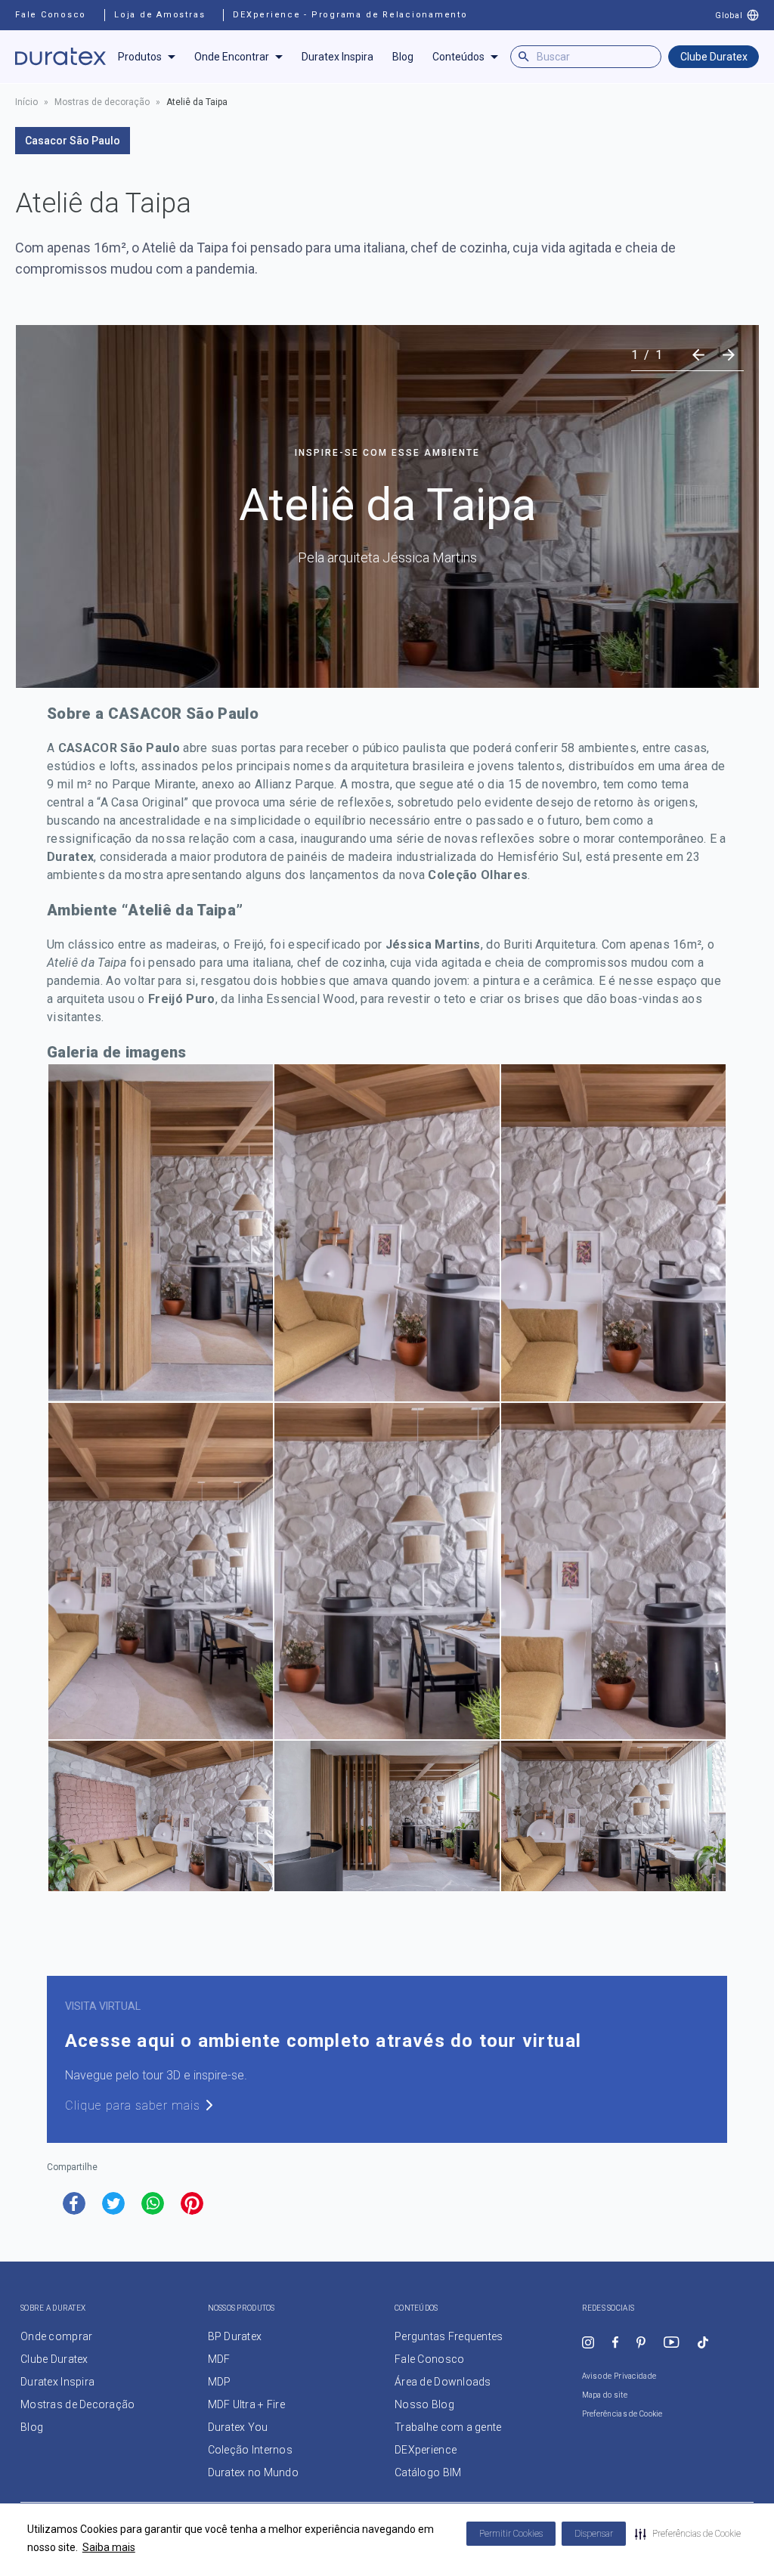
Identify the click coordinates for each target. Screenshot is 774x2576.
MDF (219, 2359)
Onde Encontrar (232, 57)
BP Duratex (235, 2336)
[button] (688, 2534)
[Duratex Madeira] (60, 57)
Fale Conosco (51, 15)
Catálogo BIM (428, 2472)
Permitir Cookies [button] (511, 2534)
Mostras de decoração (102, 102)
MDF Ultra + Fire (246, 2404)
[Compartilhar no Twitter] (113, 2203)
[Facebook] (615, 2342)
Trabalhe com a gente (448, 2427)
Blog (403, 57)
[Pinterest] (641, 2342)
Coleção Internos (250, 2450)
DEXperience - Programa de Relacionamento (350, 15)
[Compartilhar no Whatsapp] (153, 2203)
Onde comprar (56, 2336)
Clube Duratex (714, 57)
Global (729, 15)
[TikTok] (703, 2342)
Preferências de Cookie (622, 2414)
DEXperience (426, 2450)
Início (26, 102)
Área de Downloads (443, 2382)
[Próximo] (729, 355)
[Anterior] (698, 355)
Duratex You (238, 2427)
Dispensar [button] (594, 2534)
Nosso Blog (424, 2404)
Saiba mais (109, 2547)
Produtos (140, 57)
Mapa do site (605, 2395)
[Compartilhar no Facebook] (74, 2203)
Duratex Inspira (337, 57)
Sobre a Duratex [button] (53, 2308)
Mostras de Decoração (78, 2404)
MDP (220, 2382)
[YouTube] (672, 2342)
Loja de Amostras (159, 15)
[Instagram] (588, 2342)
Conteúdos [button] (416, 2308)
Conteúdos (458, 57)
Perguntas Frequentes (449, 2336)
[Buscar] (524, 57)
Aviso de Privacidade (619, 2376)
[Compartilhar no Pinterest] (192, 2203)
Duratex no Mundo (253, 2472)
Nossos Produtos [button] (241, 2308)
